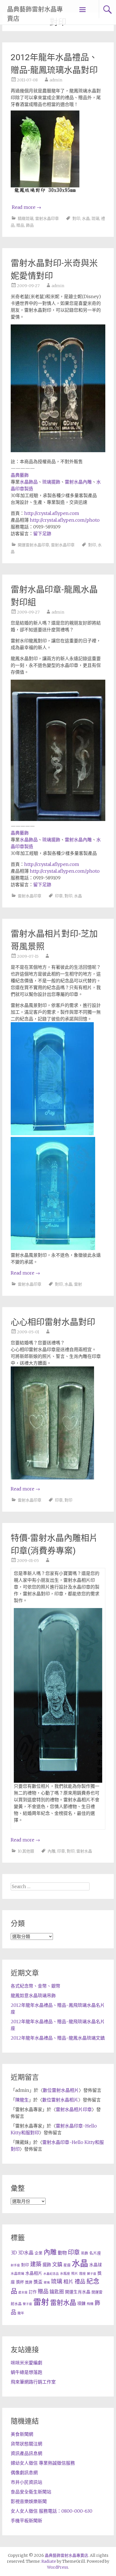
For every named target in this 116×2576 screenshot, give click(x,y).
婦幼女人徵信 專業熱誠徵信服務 (43, 2463)
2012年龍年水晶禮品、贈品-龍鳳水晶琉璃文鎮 (58, 2038)
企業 (39, 2253)
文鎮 (57, 2264)
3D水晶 (26, 2253)
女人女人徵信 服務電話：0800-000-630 (52, 2511)
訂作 (33, 2292)
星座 (67, 2265)
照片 (75, 2273)
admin (56, 80)
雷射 (78, 1284)
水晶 (86, 218)
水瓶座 (65, 2273)
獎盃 (38, 2282)
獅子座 (92, 2274)
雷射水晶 (84, 1851)
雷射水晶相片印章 (74, 2109)
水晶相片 (34, 2273)
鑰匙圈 (57, 2292)
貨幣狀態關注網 (26, 2444)
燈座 (82, 2273)
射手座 (15, 2265)
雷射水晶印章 (47, 218)
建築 (36, 2264)
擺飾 (47, 2265)
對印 (76, 218)
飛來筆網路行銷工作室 (33, 2382)
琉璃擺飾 (51, 482)
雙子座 (27, 2304)
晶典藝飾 (20, 475)
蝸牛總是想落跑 (26, 2372)
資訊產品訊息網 (26, 2453)
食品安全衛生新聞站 (31, 2492)
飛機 (90, 2304)
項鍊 (81, 2303)
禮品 (80, 2282)
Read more (26, 207)
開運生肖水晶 (78, 2292)
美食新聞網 (22, 2434)
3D (14, 2253)
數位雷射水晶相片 (61, 2090)
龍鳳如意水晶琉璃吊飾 (33, 1996)
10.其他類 (26, 1851)
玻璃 (47, 2283)
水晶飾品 (29, 482)
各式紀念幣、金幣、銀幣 (35, 1986)
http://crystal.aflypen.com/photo (65, 520)
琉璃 (95, 218)
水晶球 (96, 2265)
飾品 (30, 225)
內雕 (52, 1851)
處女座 (23, 2292)
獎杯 (20, 2282)
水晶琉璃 (17, 2273)
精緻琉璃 (26, 218)
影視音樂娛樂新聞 (29, 2501)
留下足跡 (42, 534)
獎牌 (29, 2282)
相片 (68, 2282)
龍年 (21, 2313)
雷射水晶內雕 (78, 482)
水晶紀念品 (51, 2274)
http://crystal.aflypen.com (52, 513)
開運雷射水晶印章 (34, 545)
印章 (59, 896)
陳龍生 (22, 2100)
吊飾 (84, 2253)
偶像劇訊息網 (24, 2473)
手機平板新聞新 (26, 2521)
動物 (62, 2253)
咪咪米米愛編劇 (26, 2363)
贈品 (20, 225)
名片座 (95, 2253)
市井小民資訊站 (26, 2482)
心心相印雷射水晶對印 (53, 1322)
